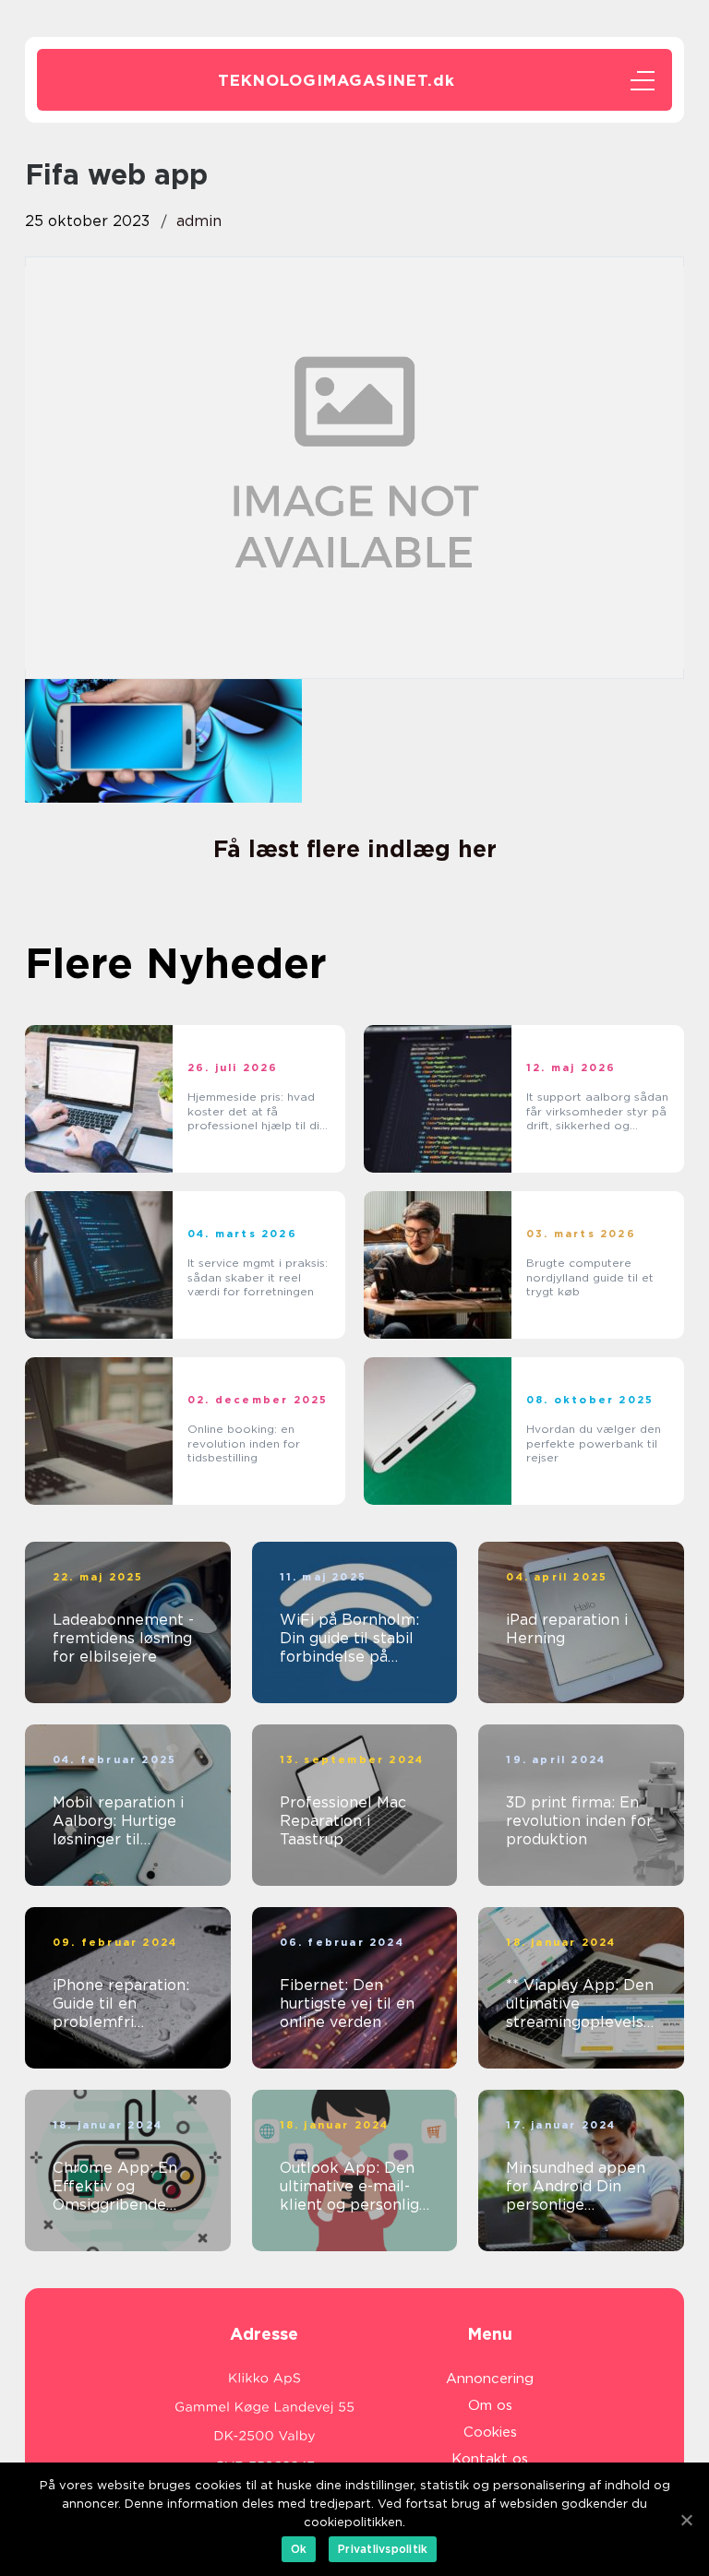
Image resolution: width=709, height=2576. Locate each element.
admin (199, 221)
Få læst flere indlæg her (355, 849)
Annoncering (490, 2379)
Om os (490, 2405)
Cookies (490, 2432)
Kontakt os (490, 2459)
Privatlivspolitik (383, 2549)
